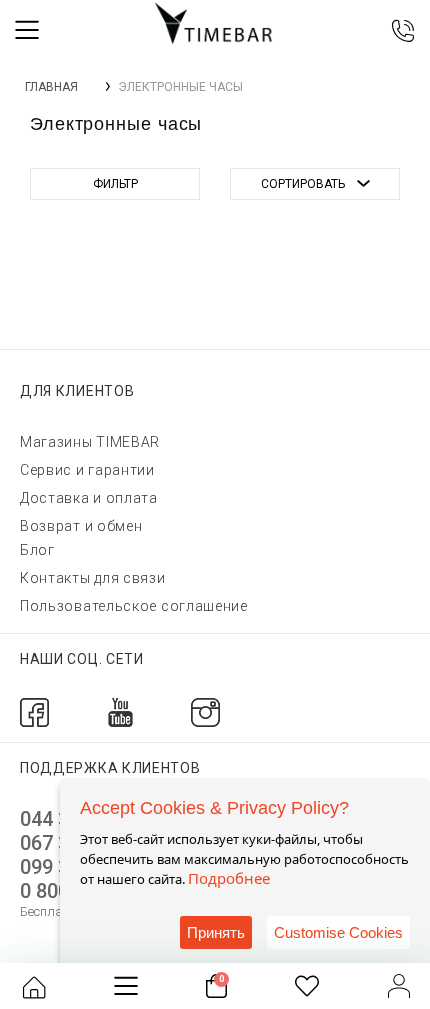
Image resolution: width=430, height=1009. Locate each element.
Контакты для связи (93, 578)
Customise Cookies (338, 932)
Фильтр (115, 184)
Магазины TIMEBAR (90, 442)
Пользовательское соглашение (134, 606)
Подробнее (229, 878)
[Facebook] (34, 711)
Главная (51, 87)
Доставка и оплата (89, 498)
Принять (216, 932)
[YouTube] (120, 711)
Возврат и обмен (81, 526)
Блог (37, 550)
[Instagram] (205, 711)
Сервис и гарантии (87, 470)
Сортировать (303, 184)
